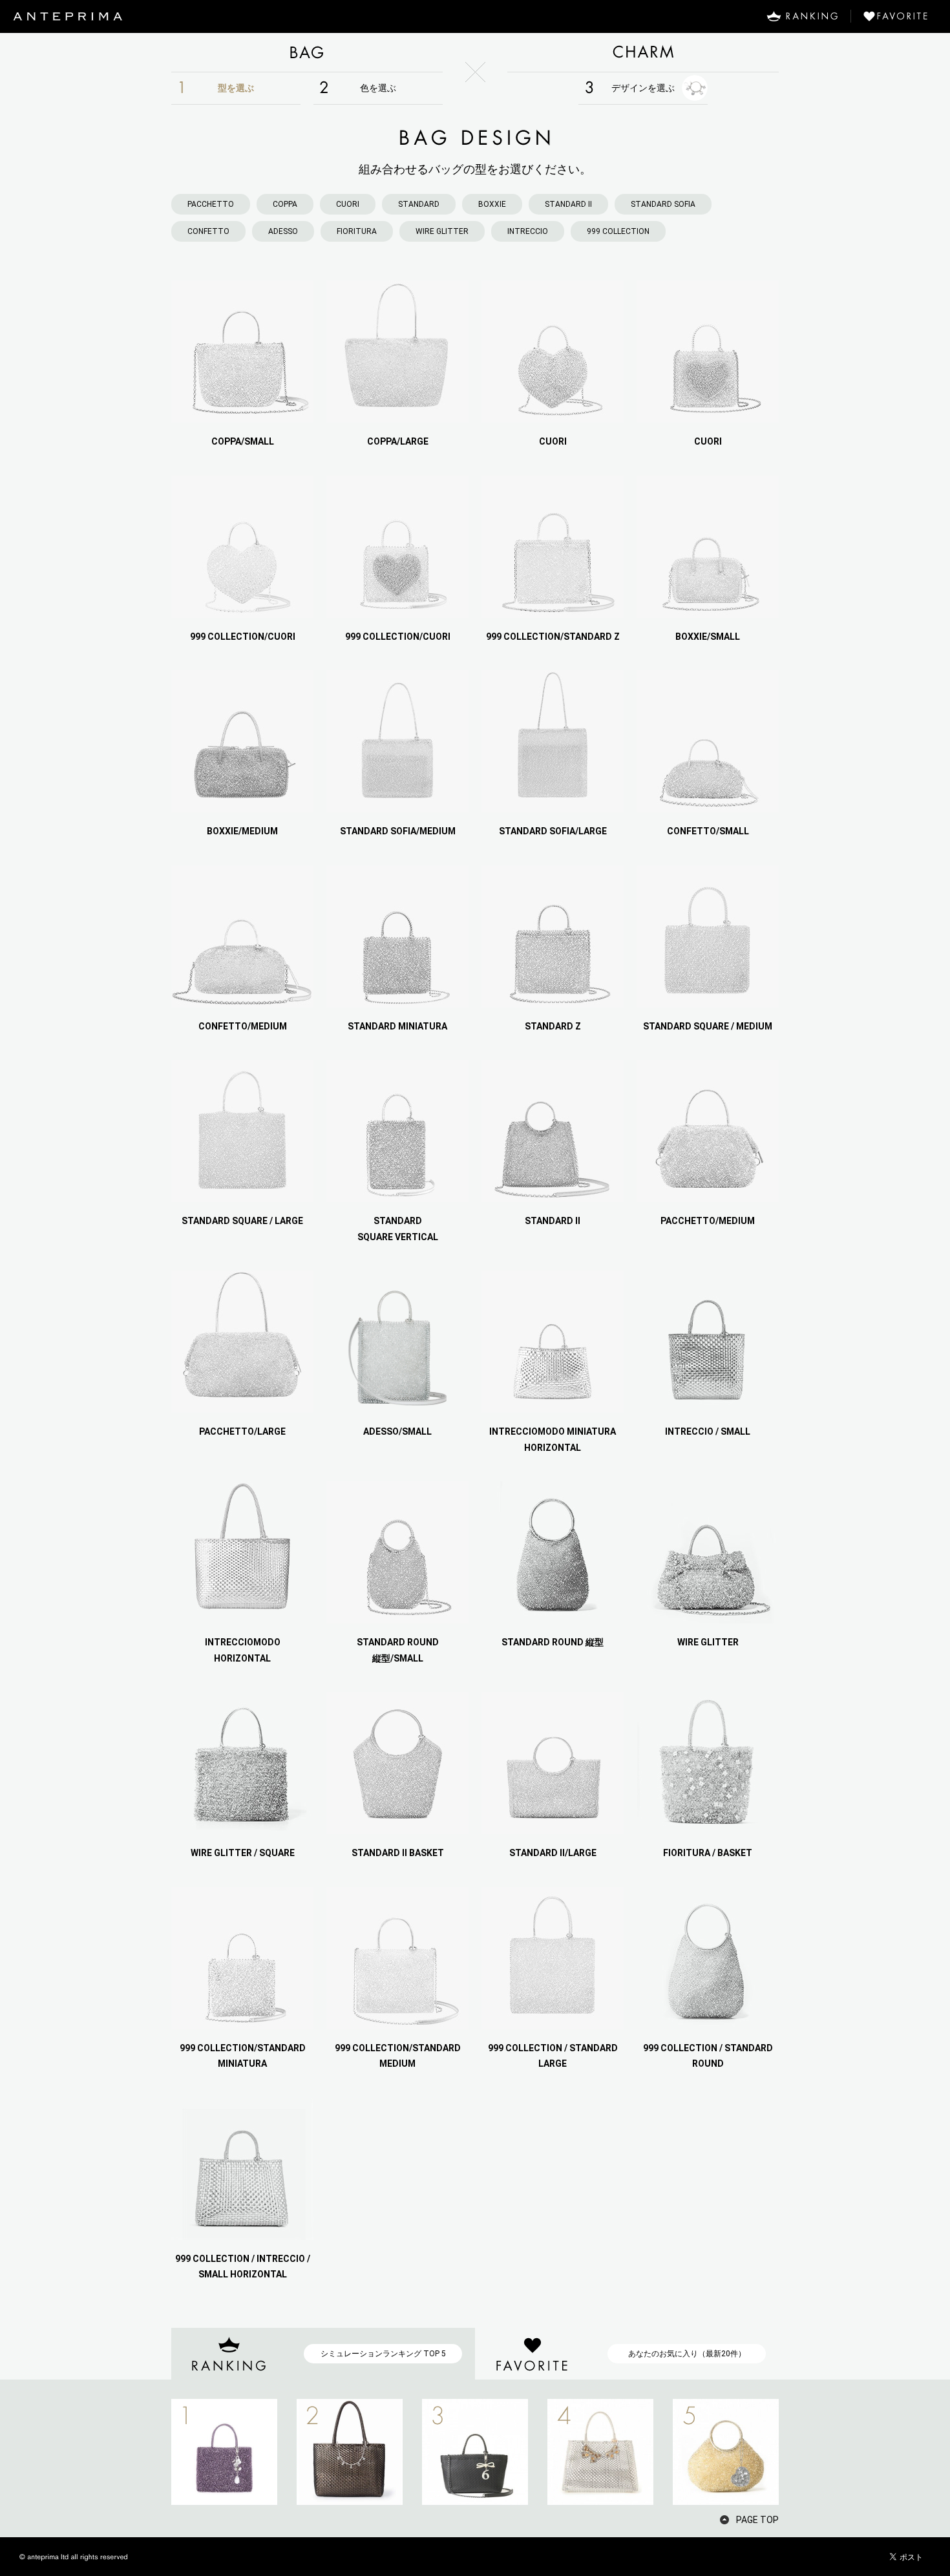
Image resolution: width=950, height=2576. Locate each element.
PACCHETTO (211, 204)
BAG (307, 52)
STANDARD (419, 204)
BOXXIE (492, 204)
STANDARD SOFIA (663, 204)
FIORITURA (357, 231)
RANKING (802, 16)
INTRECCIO (528, 231)
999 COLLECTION (618, 231)
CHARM (643, 52)
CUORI (348, 204)
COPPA (285, 204)
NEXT (801, 2452)
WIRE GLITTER (442, 231)
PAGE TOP (757, 2520)
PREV (149, 2452)
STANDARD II (568, 204)
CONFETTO (208, 231)
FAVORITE (901, 16)
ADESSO (283, 231)
